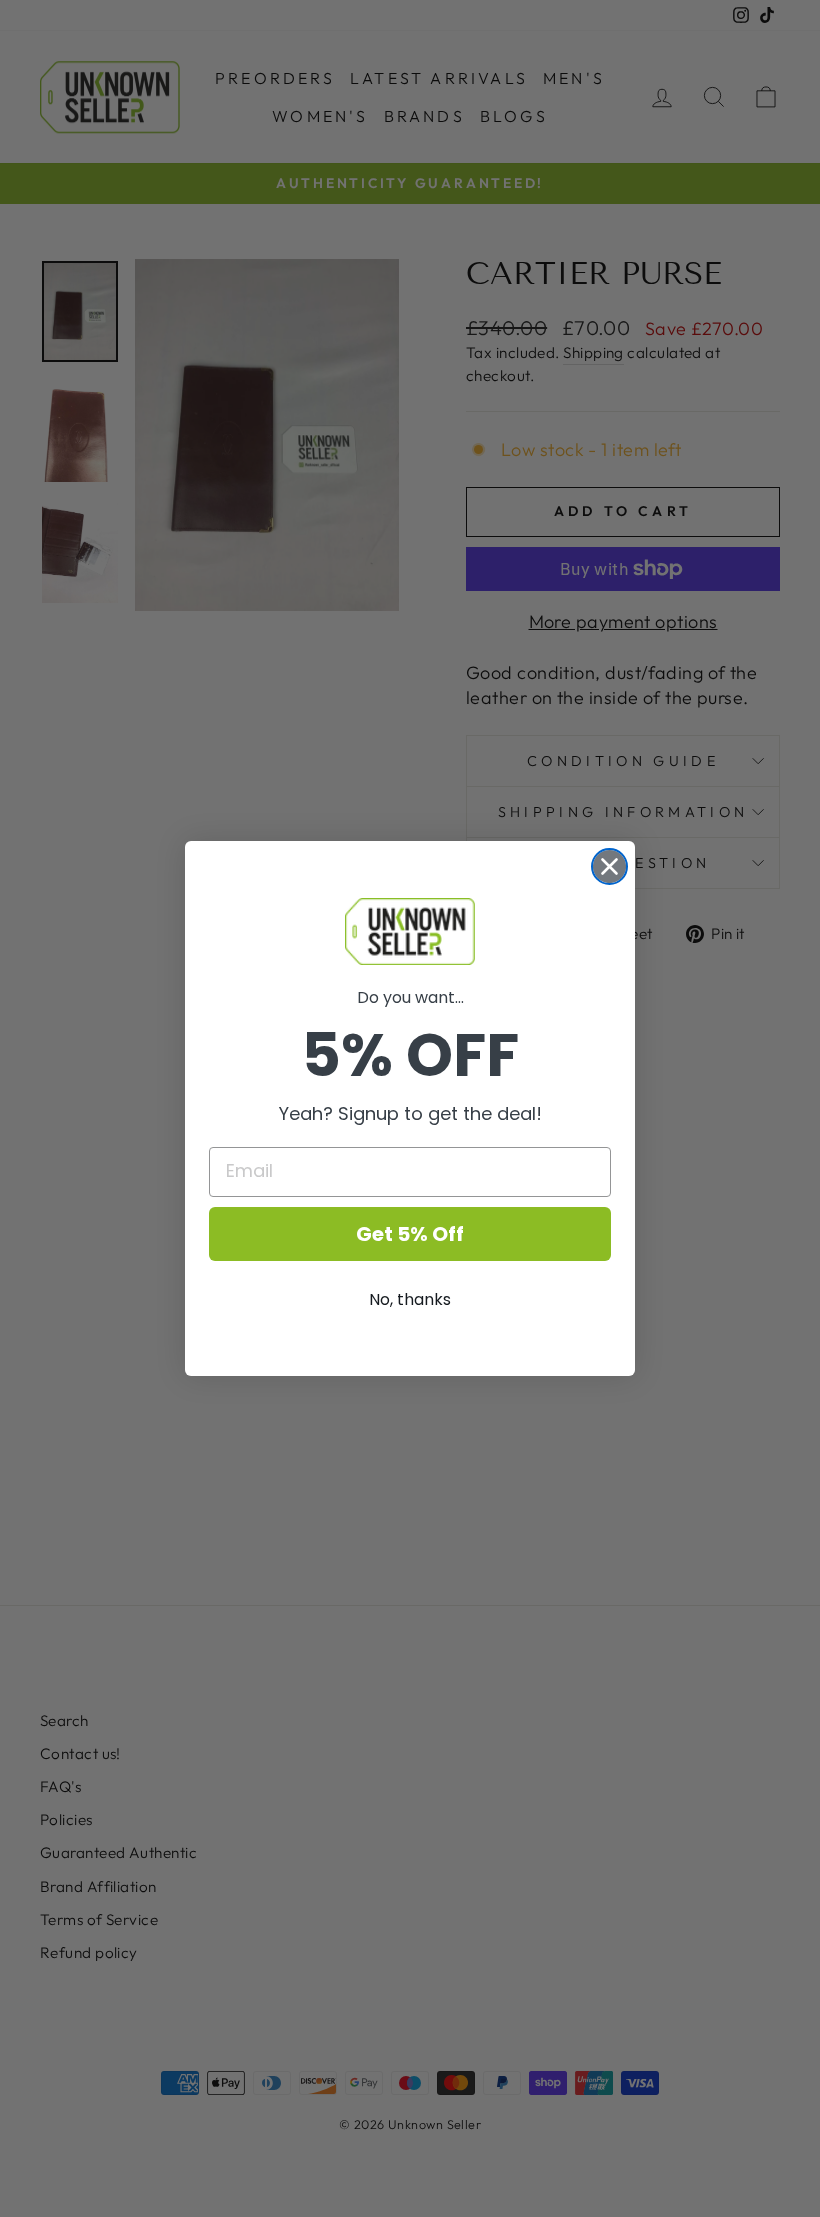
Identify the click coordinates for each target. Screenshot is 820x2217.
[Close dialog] (609, 866)
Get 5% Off (410, 1234)
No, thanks (410, 1299)
